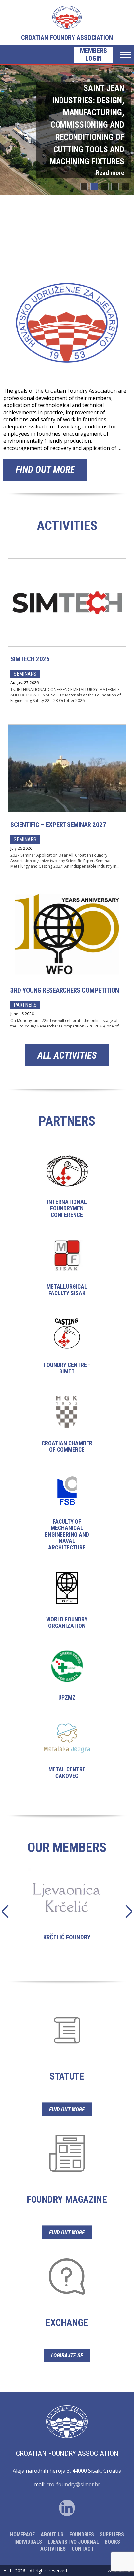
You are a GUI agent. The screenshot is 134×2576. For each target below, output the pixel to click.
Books (112, 2542)
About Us (52, 2535)
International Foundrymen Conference (67, 1191)
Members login (94, 55)
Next (125, 1911)
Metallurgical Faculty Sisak (67, 1273)
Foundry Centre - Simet (67, 1351)
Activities (53, 2549)
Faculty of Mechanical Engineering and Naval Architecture (67, 1518)
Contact (83, 2549)
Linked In (67, 2508)
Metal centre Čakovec (67, 1756)
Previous (9, 1911)
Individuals (28, 2542)
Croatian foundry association (67, 38)
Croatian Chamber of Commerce (67, 1429)
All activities (67, 1055)
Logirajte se (67, 2355)
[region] (67, 130)
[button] (67, 130)
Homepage (22, 2535)
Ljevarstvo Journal (73, 2542)
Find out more (45, 470)
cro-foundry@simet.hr (73, 2484)
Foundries (82, 2535)
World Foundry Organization (67, 1606)
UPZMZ (67, 1681)
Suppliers (112, 2535)
